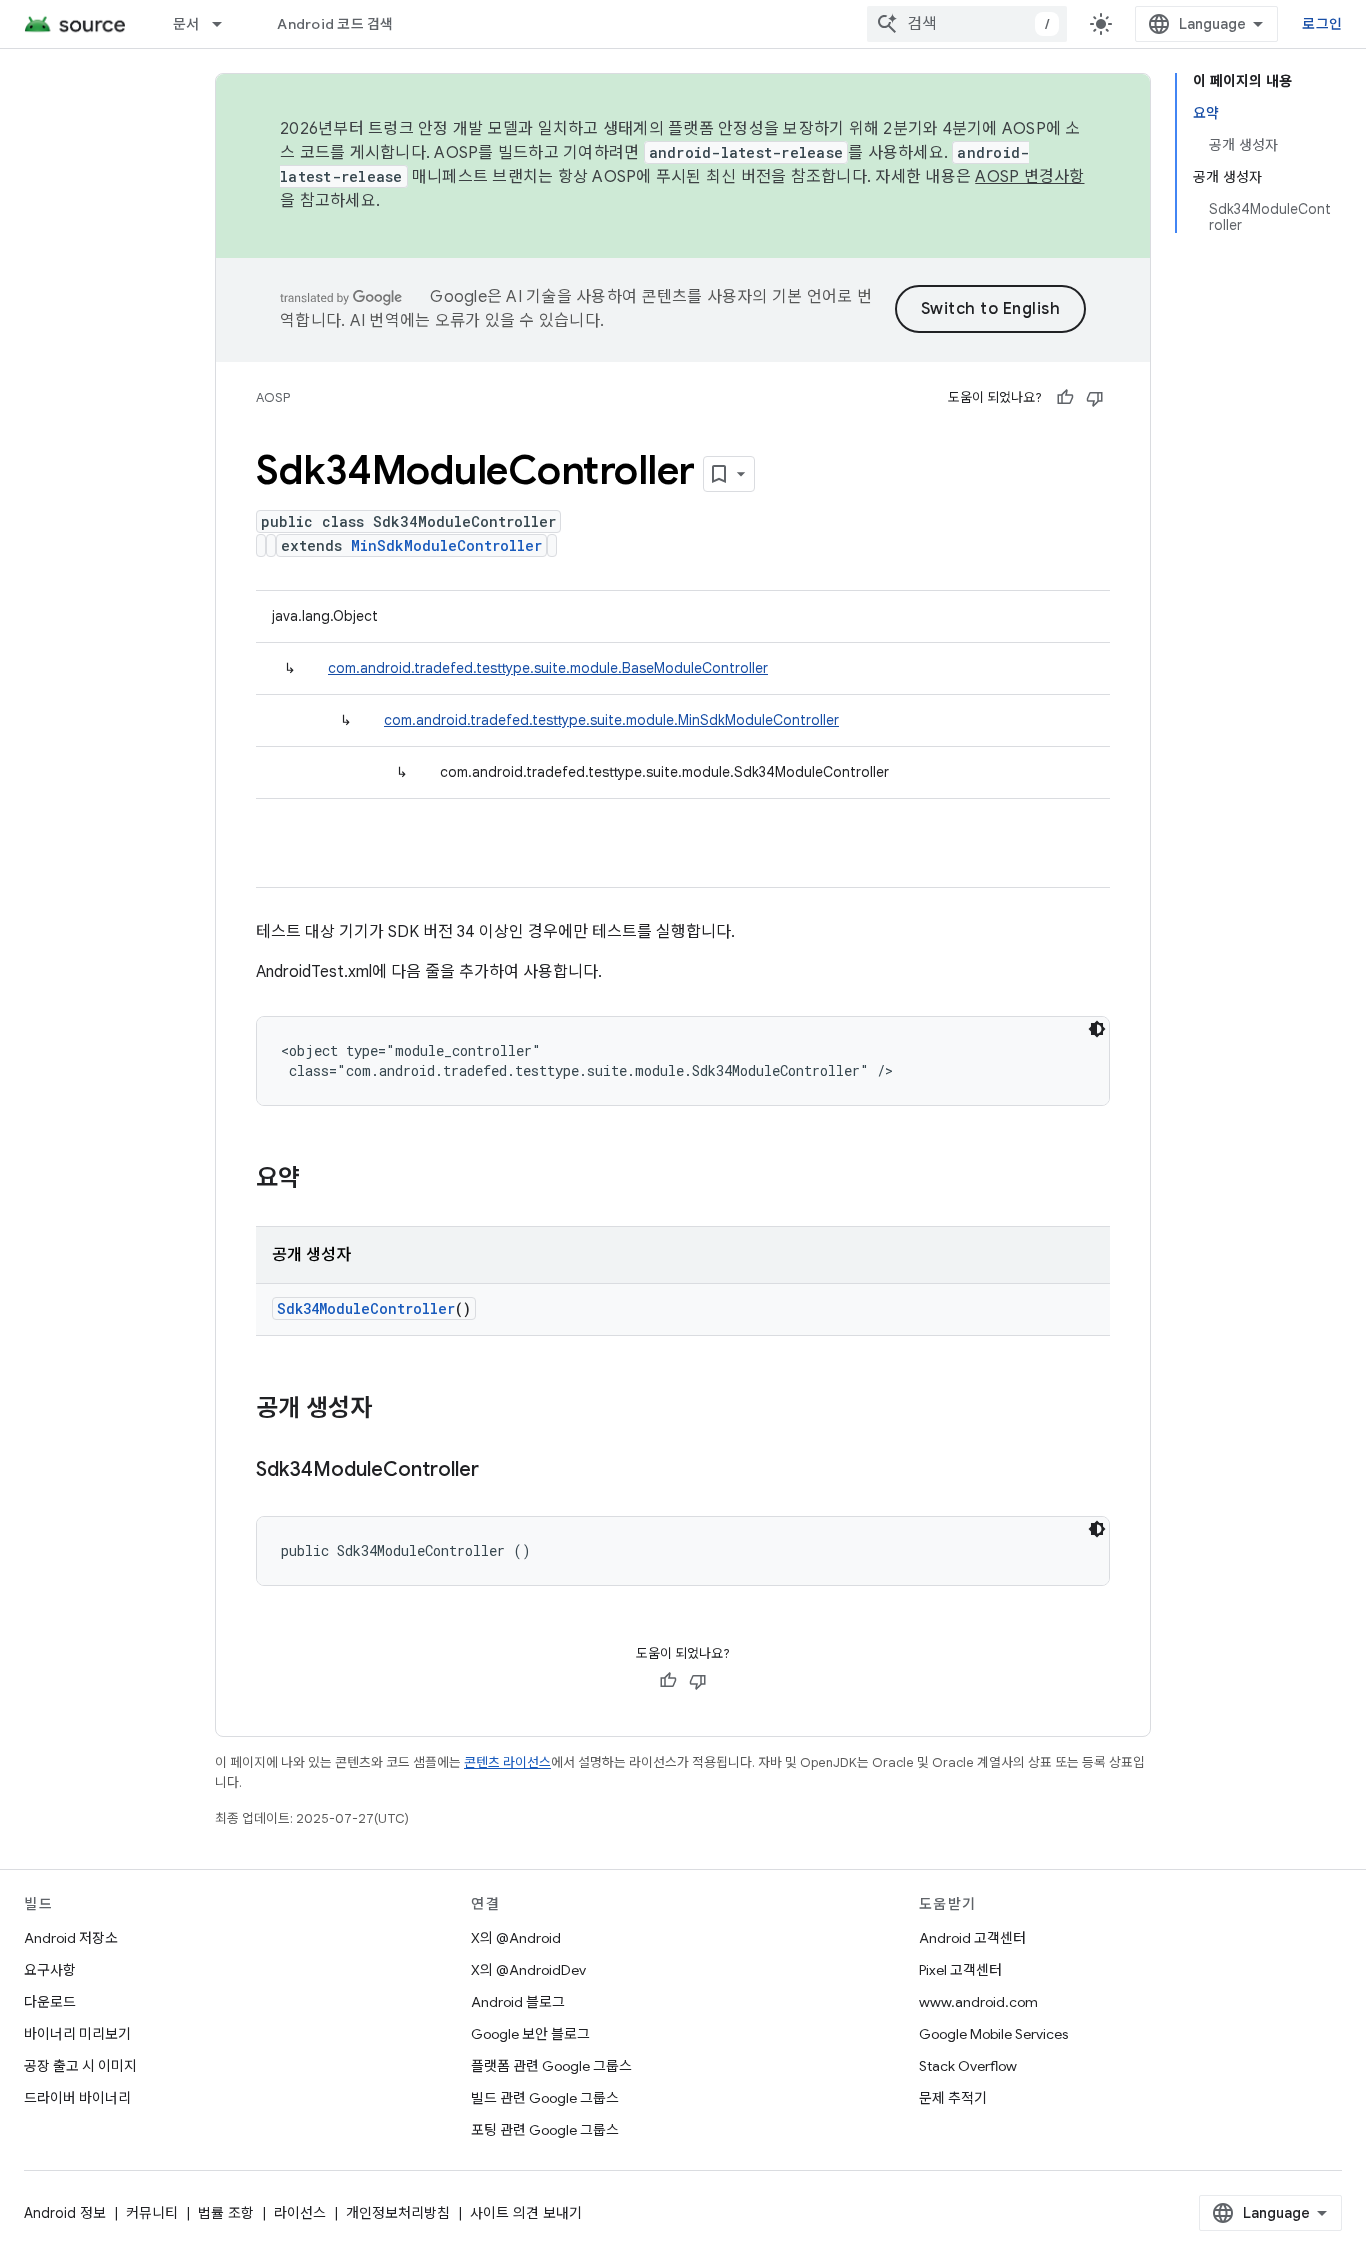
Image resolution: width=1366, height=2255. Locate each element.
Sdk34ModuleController (366, 1308)
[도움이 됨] (1065, 398)
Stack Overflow (968, 2066)
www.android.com (978, 2002)
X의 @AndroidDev (528, 1970)
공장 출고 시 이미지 (80, 2066)
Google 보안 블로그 (530, 2034)
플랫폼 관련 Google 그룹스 (551, 2066)
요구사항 (50, 1970)
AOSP (273, 397)
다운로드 (50, 2002)
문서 (186, 24)
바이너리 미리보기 (77, 2034)
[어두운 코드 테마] (1097, 1029)
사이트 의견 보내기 (526, 2213)
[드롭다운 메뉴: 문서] (226, 24)
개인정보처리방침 (398, 2213)
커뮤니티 (152, 2213)
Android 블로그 (518, 2002)
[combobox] (967, 24)
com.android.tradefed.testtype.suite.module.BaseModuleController (548, 668)
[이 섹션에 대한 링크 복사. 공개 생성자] (392, 1410)
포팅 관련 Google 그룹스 (545, 2130)
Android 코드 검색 (335, 24)
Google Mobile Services (993, 2034)
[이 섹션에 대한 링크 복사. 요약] (320, 1180)
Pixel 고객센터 (960, 1970)
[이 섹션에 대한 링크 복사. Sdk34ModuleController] (499, 1471)
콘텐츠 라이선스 (507, 1762)
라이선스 (300, 2213)
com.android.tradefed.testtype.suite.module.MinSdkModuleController (611, 720)
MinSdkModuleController (446, 545)
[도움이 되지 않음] (1095, 398)
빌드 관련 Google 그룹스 (545, 2098)
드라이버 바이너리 (77, 2098)
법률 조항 (226, 2213)
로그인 (1322, 24)
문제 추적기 (953, 2098)
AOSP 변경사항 (1029, 177)
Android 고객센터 (972, 1938)
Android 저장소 (71, 1938)
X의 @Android (516, 1938)
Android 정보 (65, 2213)
